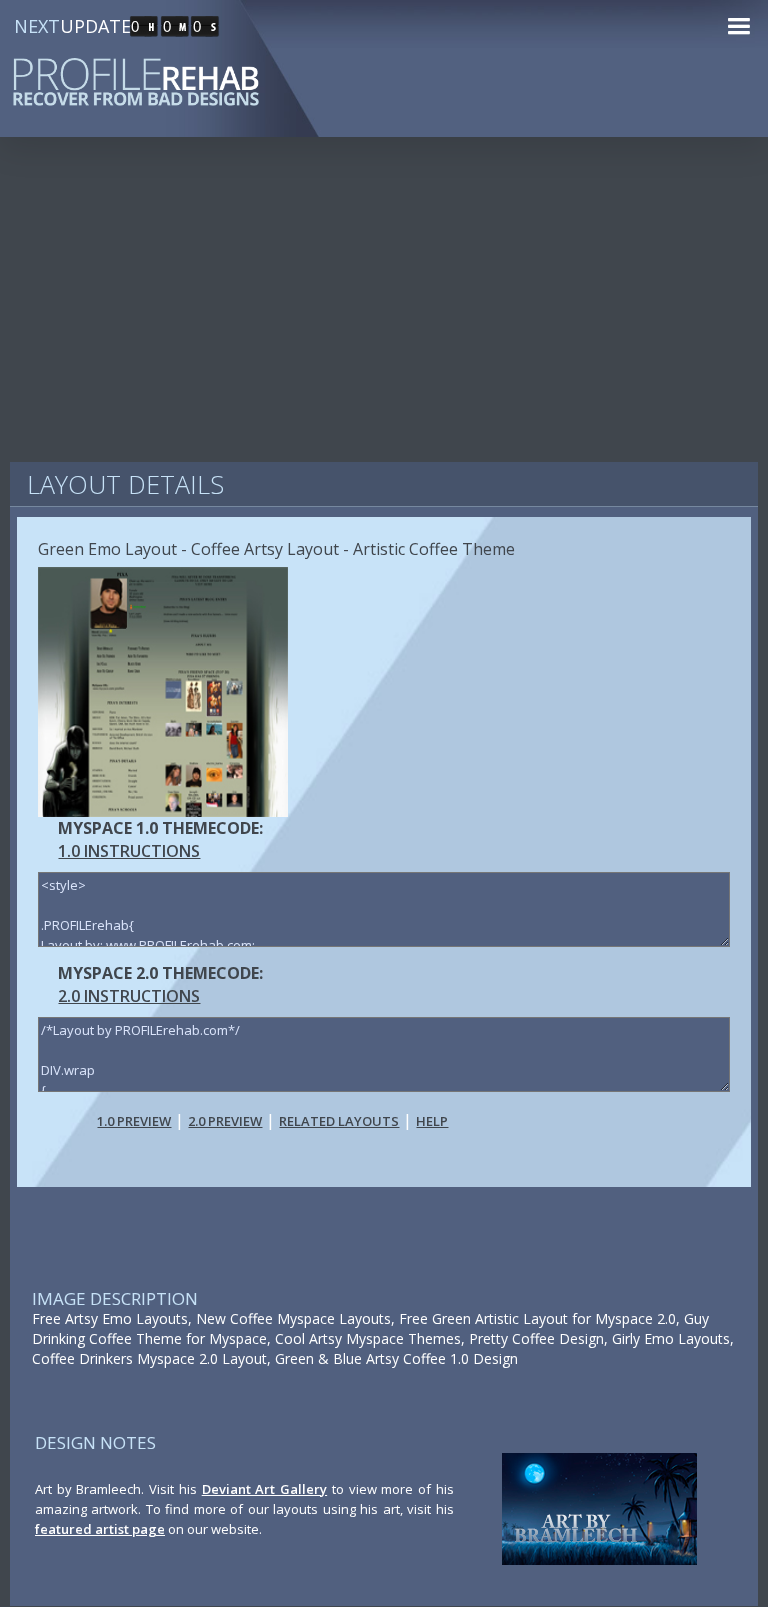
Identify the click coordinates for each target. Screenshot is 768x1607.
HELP (432, 1121)
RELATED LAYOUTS (339, 1121)
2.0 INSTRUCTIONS (129, 996)
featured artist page (100, 1529)
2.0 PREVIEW (225, 1121)
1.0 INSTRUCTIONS (129, 851)
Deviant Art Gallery (264, 1489)
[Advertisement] (384, 310)
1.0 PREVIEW (134, 1121)
